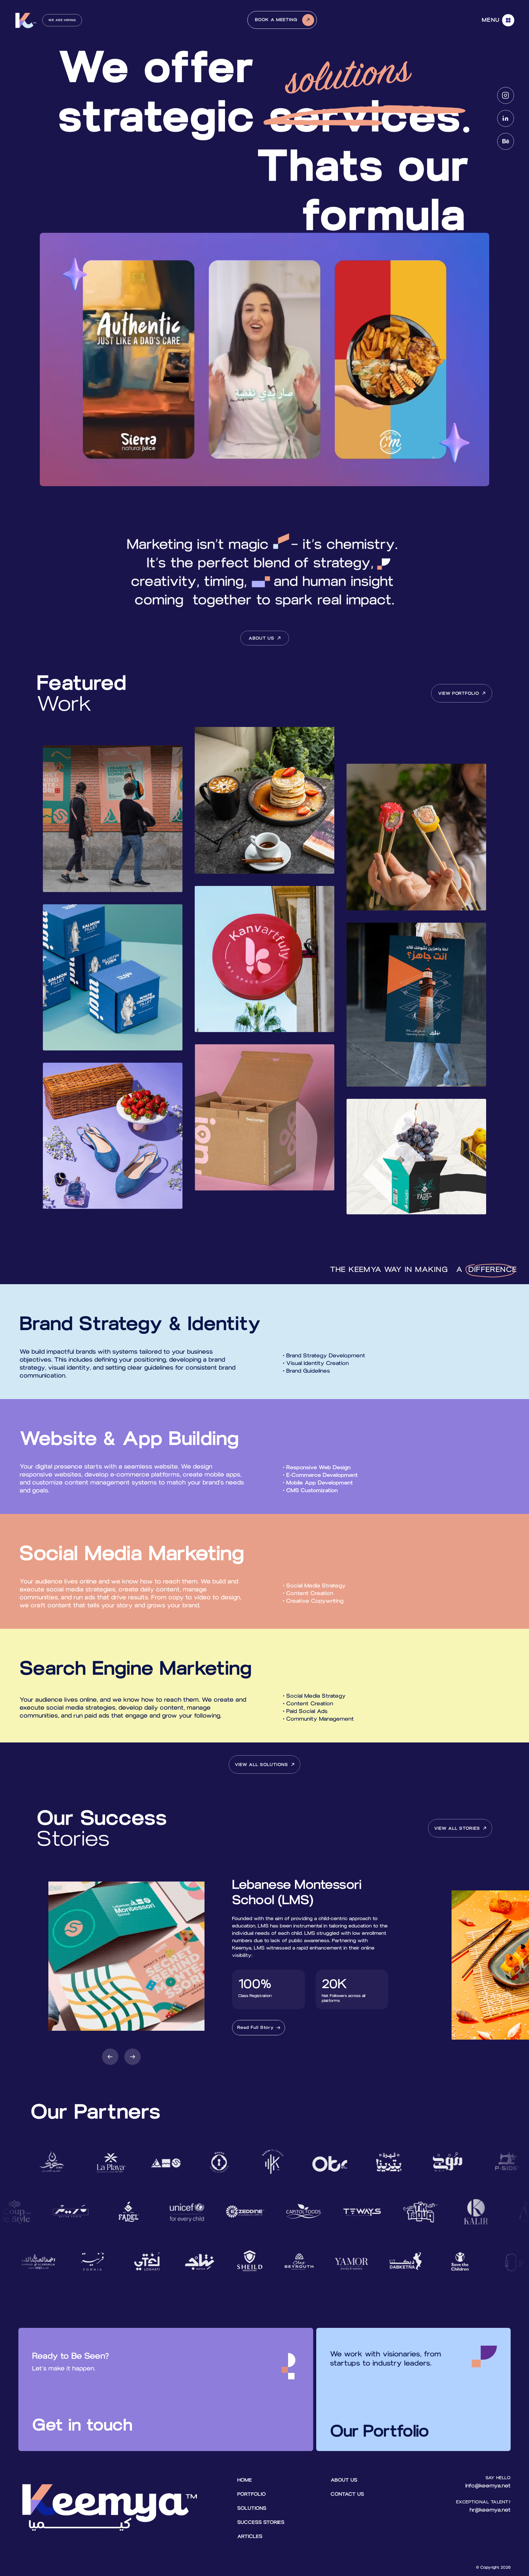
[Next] (133, 2057)
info (470, 2486)
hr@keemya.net (490, 2510)
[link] (259, 2028)
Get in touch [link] (82, 2425)
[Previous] (110, 2057)
